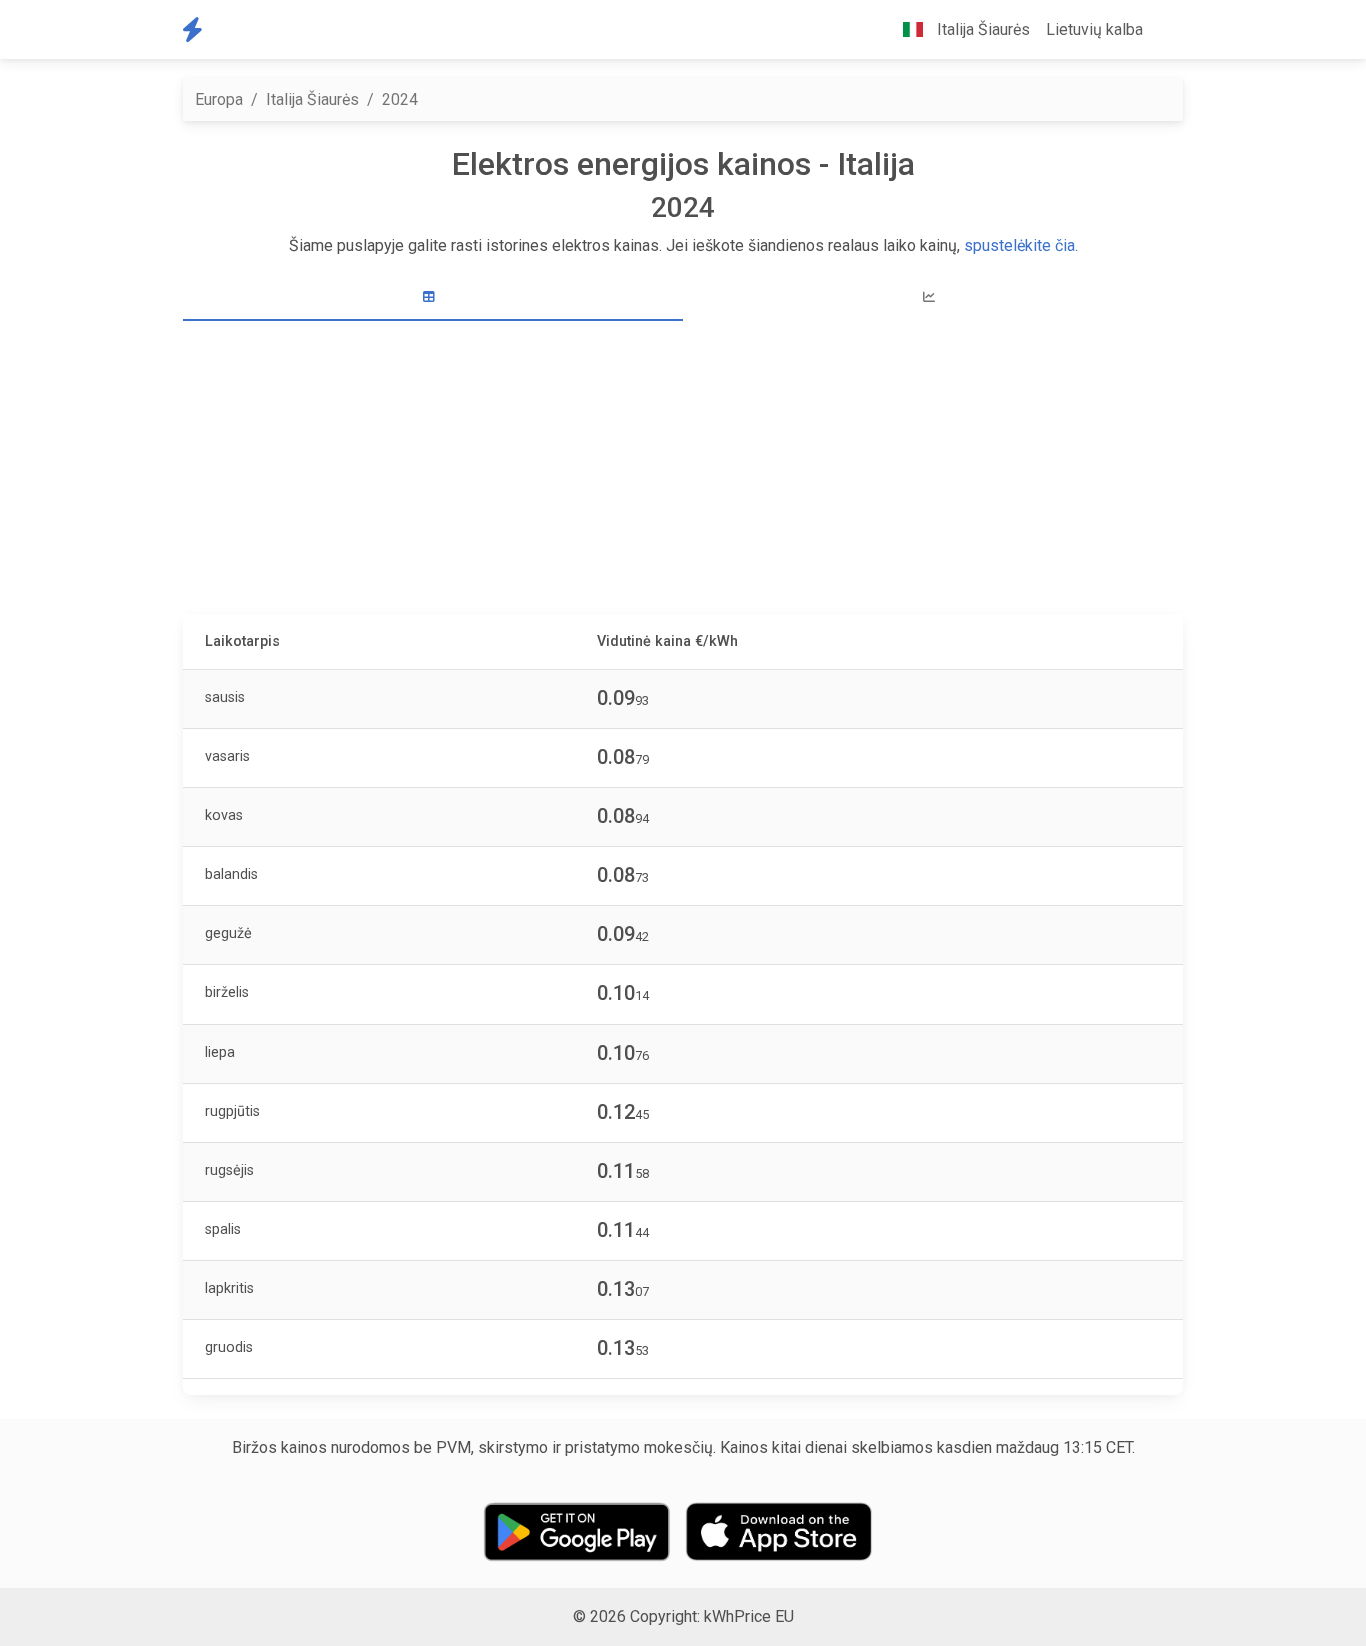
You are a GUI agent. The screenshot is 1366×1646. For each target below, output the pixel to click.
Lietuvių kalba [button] (1094, 29)
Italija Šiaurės (312, 99)
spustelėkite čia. (1021, 245)
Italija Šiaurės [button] (981, 29)
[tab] (433, 297)
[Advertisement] (695, 470)
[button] (1167, 30)
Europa (219, 99)
